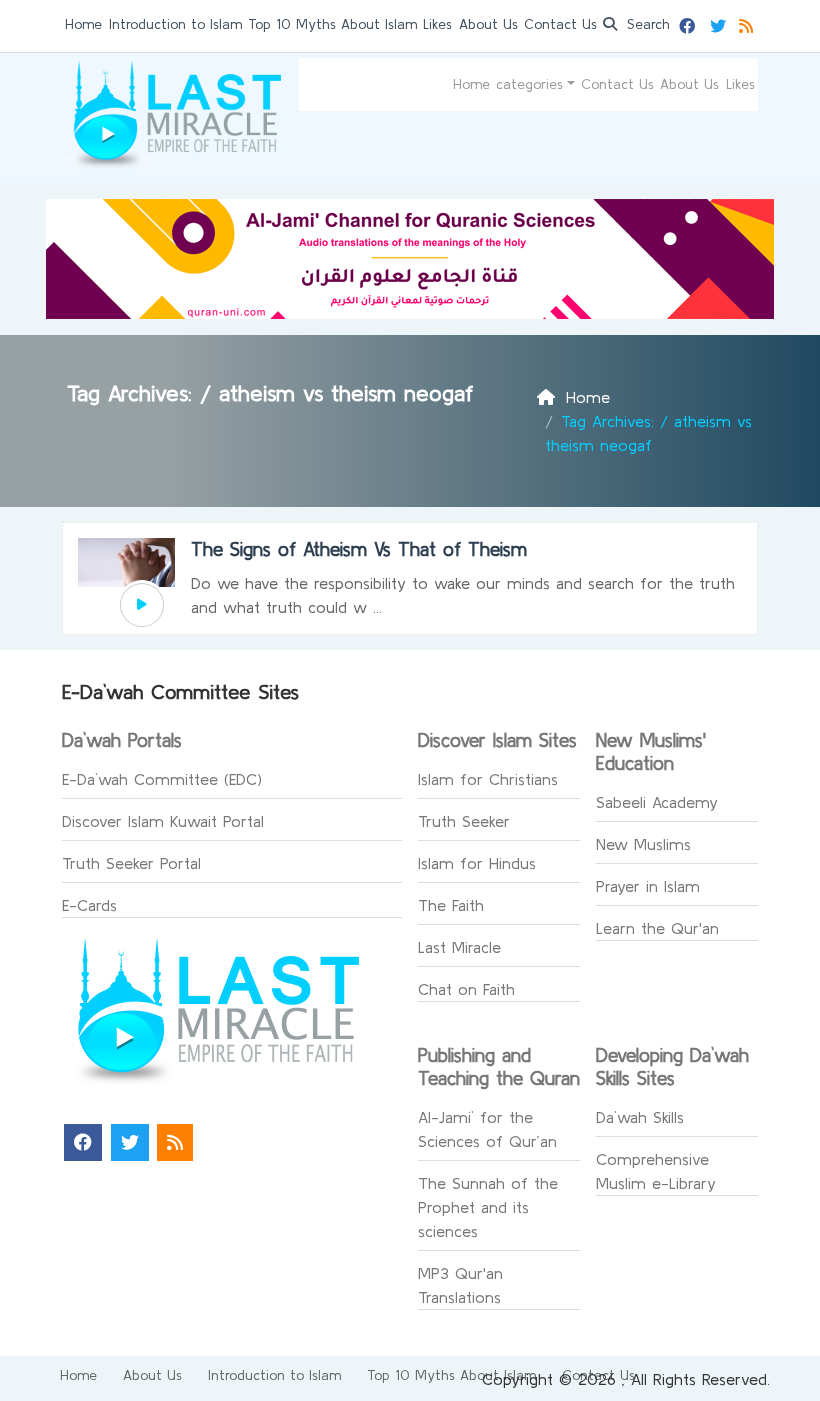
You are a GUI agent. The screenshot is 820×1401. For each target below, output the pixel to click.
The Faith (451, 905)
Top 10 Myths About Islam (332, 24)
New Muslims (643, 844)
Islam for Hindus (477, 863)
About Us (488, 24)
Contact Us (560, 24)
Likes (437, 24)
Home (83, 24)
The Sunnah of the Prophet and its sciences (488, 1207)
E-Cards (89, 905)
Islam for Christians (488, 779)
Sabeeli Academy (657, 802)
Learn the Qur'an (657, 928)
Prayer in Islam (648, 886)
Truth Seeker (464, 821)
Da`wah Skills (640, 1117)
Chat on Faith (466, 989)
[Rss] (748, 23)
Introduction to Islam (175, 24)
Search (646, 24)
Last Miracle (459, 947)
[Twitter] (720, 23)
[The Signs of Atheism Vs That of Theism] (142, 605)
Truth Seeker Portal (131, 863)
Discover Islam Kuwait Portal (163, 821)
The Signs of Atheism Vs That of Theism (359, 549)
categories (529, 84)
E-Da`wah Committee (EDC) (162, 779)
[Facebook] (689, 23)
